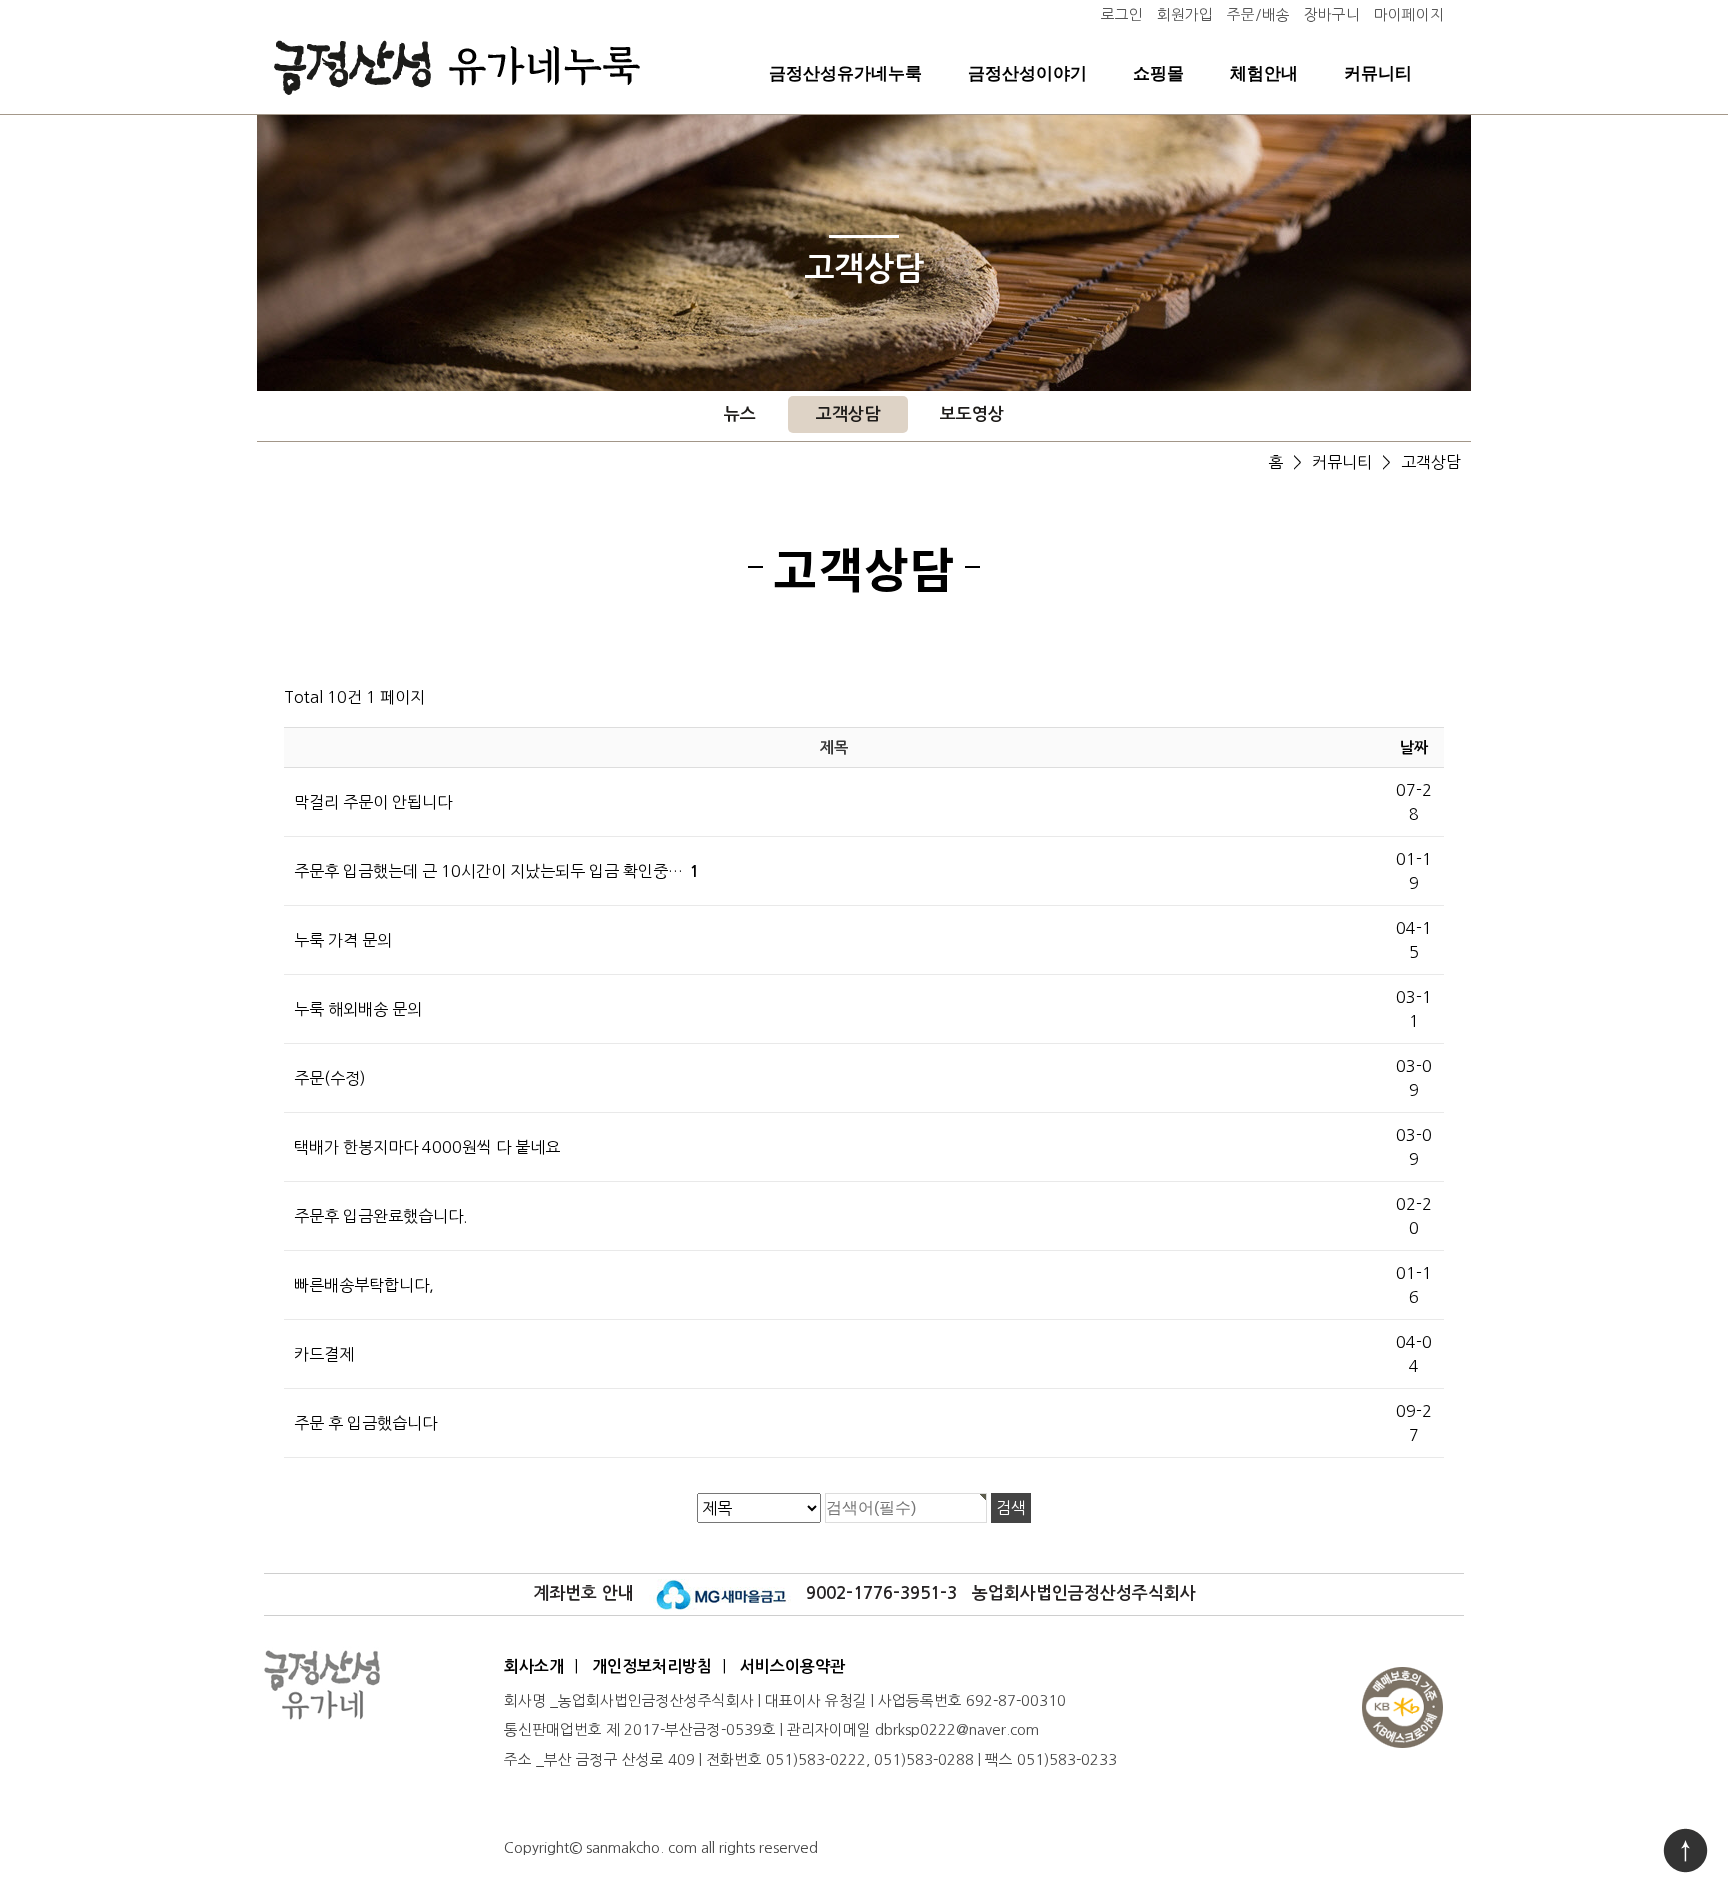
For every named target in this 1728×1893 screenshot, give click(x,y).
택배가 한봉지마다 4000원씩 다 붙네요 (427, 1147)
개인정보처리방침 (652, 1666)
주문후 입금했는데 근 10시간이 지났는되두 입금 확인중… (497, 871)
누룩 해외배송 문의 (358, 1009)
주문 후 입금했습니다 (365, 1423)
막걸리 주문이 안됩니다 (373, 802)
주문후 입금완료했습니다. (381, 1216)
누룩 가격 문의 (343, 940)
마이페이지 (1409, 14)
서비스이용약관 (792, 1666)
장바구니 (1332, 14)
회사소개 (534, 1666)
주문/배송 (1258, 14)
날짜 (1414, 747)
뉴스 (740, 414)
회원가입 (1185, 14)
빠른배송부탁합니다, (364, 1285)
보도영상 (972, 414)
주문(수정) (330, 1078)
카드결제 (324, 1354)
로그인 (1122, 14)
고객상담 (848, 414)
